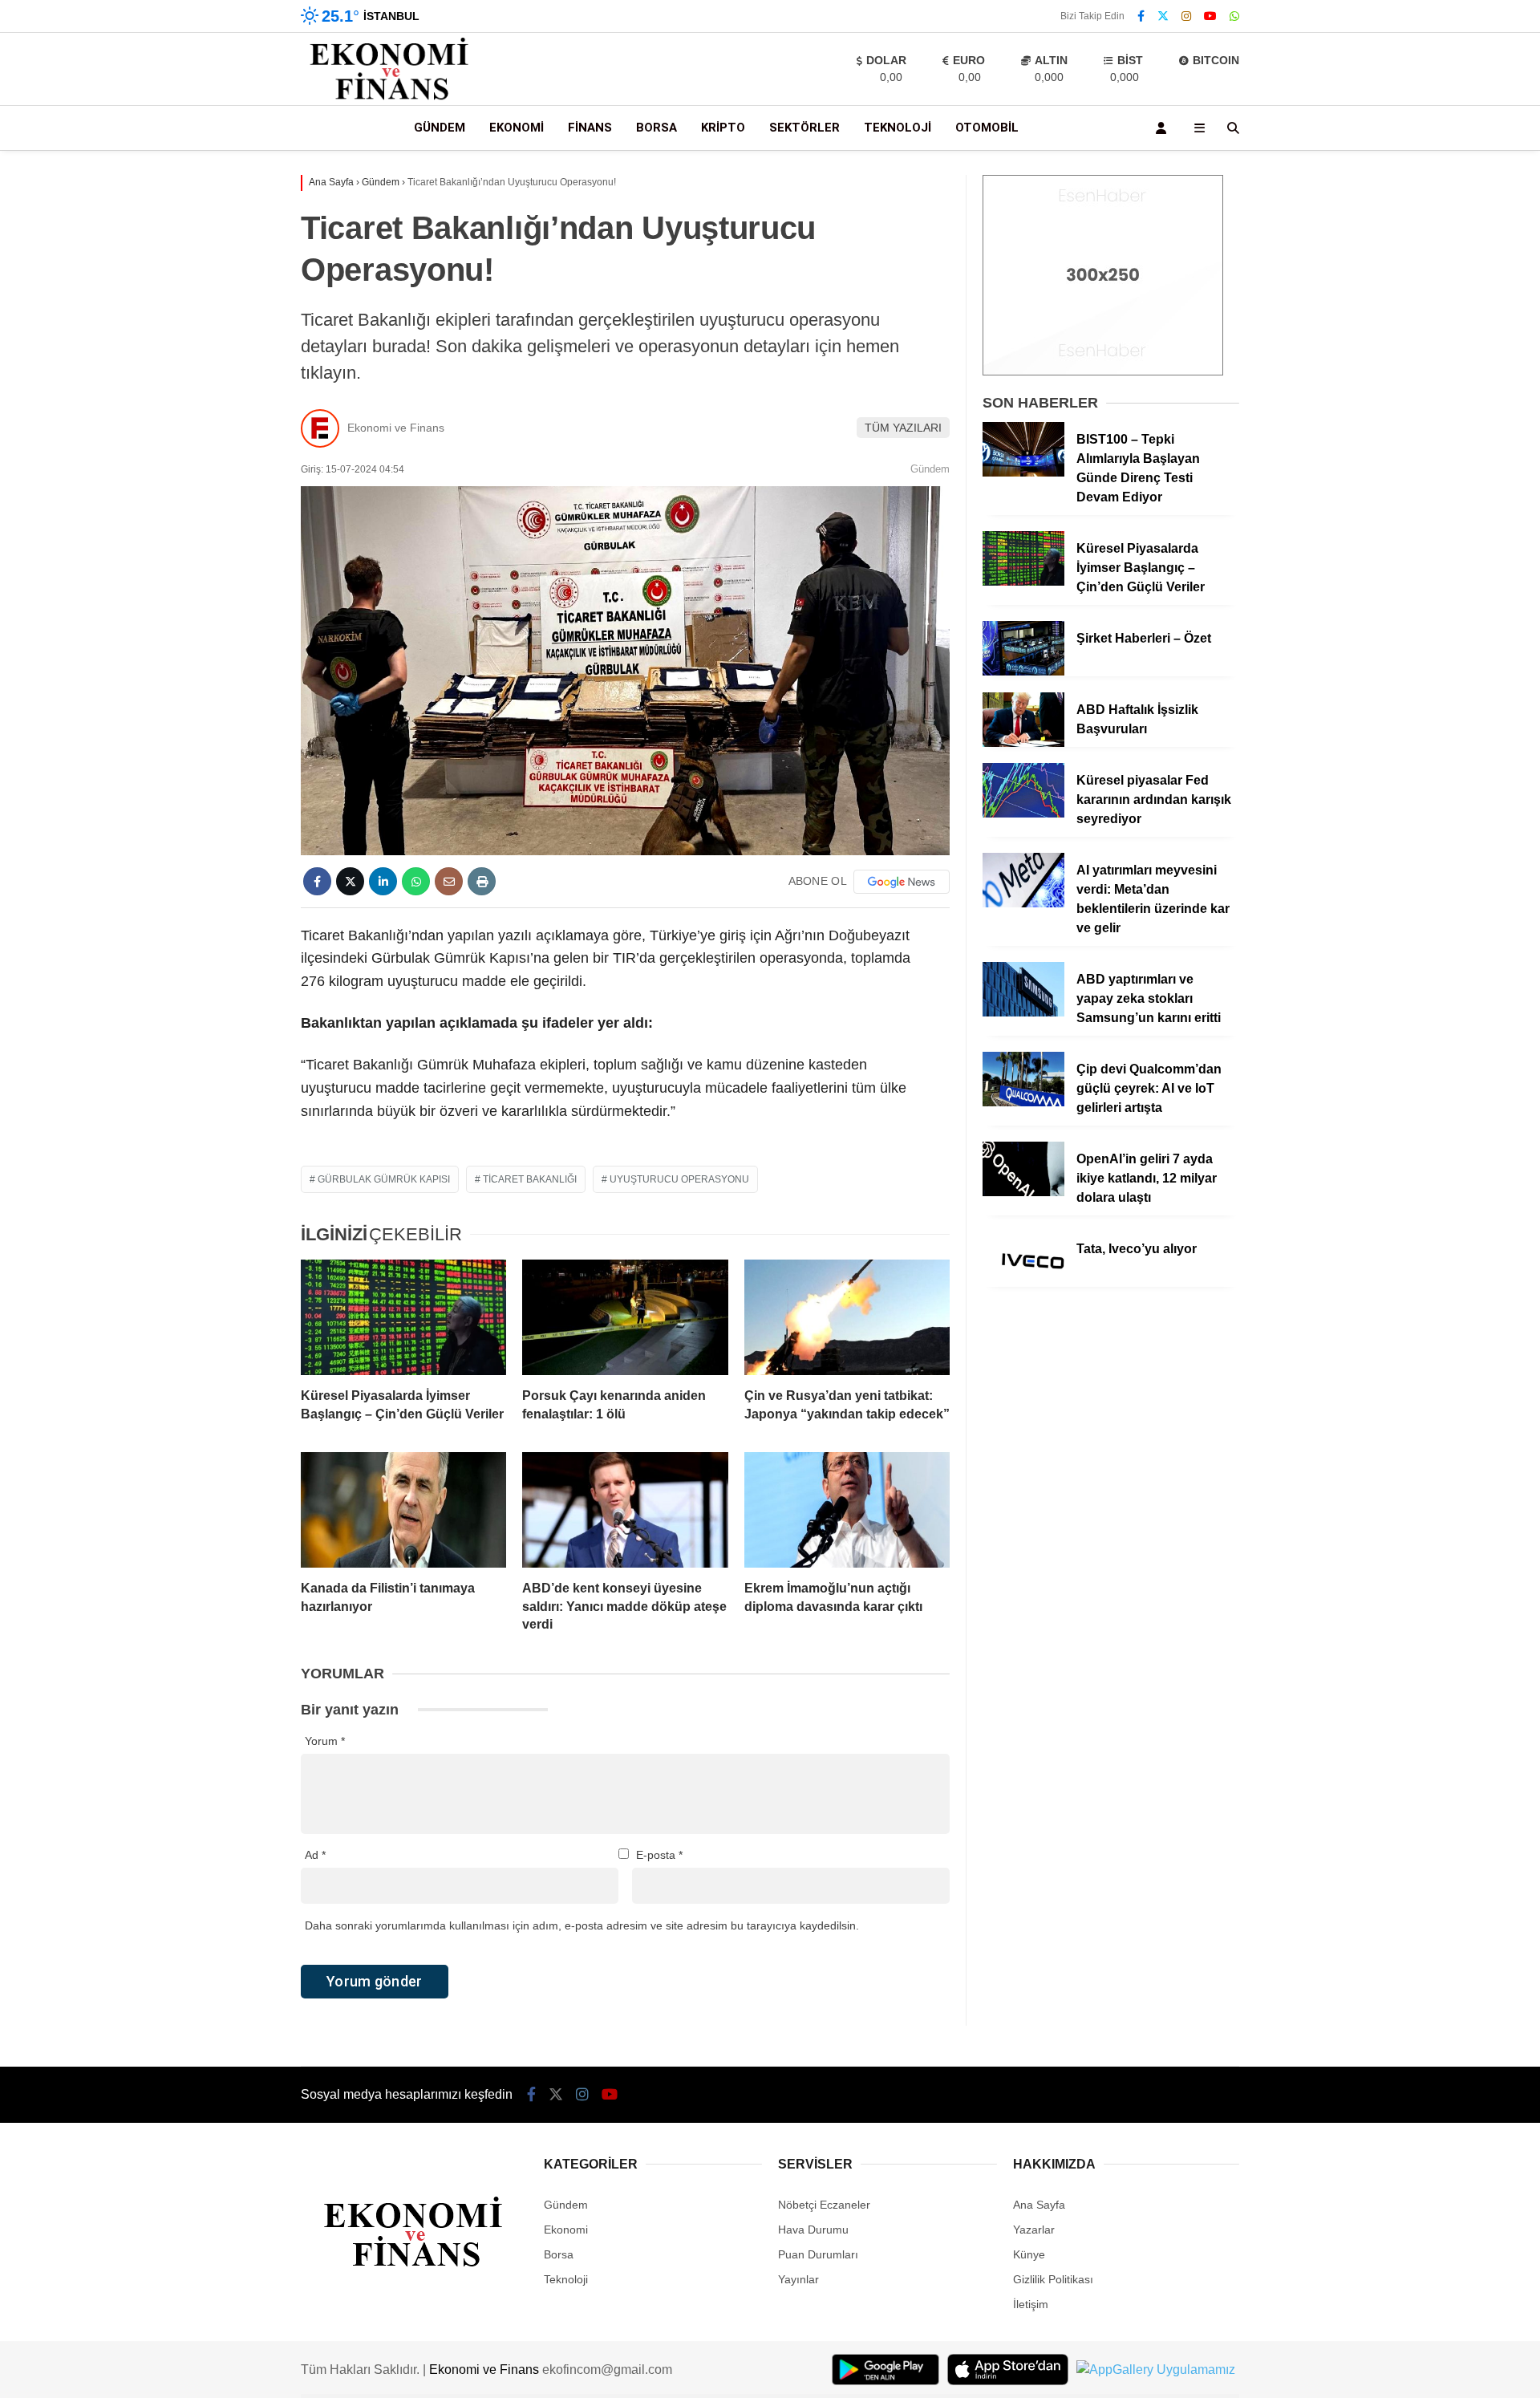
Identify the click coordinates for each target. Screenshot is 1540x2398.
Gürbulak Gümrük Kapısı (384, 1179)
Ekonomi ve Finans (396, 428)
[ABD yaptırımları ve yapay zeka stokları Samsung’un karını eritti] (1023, 1012)
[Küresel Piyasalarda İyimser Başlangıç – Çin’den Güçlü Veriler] (403, 1317)
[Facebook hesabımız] (1141, 16)
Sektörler (804, 128)
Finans (590, 128)
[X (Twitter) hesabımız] (1163, 16)
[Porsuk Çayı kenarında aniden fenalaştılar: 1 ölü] (625, 1317)
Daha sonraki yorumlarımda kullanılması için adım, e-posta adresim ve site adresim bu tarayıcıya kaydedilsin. (582, 1925)
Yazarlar (1034, 2230)
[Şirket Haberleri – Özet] (1023, 672)
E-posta (659, 1855)
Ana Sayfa (1039, 2205)
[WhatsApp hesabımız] (1234, 16)
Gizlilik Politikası (1053, 2279)
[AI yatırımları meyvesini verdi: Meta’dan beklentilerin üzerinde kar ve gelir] (1023, 903)
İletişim (1031, 2304)
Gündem (440, 128)
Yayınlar (798, 2279)
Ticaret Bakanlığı (530, 1179)
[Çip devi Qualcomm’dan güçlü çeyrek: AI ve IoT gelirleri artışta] (1023, 1102)
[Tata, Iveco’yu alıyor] (1023, 1282)
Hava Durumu (813, 2230)
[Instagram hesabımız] (1186, 16)
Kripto (723, 128)
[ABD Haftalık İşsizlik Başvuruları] (1023, 743)
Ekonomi (517, 128)
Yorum (325, 1741)
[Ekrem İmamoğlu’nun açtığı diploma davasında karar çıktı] (847, 1510)
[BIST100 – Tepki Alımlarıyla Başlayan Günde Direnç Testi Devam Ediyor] (1023, 473)
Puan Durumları (818, 2254)
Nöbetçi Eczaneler (824, 2205)
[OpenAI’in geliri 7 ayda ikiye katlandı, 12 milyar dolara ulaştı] (1023, 1192)
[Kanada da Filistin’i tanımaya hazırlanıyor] (403, 1510)
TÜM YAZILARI (903, 428)
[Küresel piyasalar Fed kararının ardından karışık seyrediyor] (1023, 814)
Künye (1029, 2254)
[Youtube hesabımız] (1210, 16)
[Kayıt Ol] (1164, 128)
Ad (315, 1855)
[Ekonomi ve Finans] (390, 97)
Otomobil (987, 128)
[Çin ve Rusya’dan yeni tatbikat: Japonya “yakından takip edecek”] (847, 1317)
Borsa (657, 128)
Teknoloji (898, 128)
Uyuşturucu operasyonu (679, 1179)
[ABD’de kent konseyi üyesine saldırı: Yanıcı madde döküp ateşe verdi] (625, 1510)
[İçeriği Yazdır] (482, 881)
